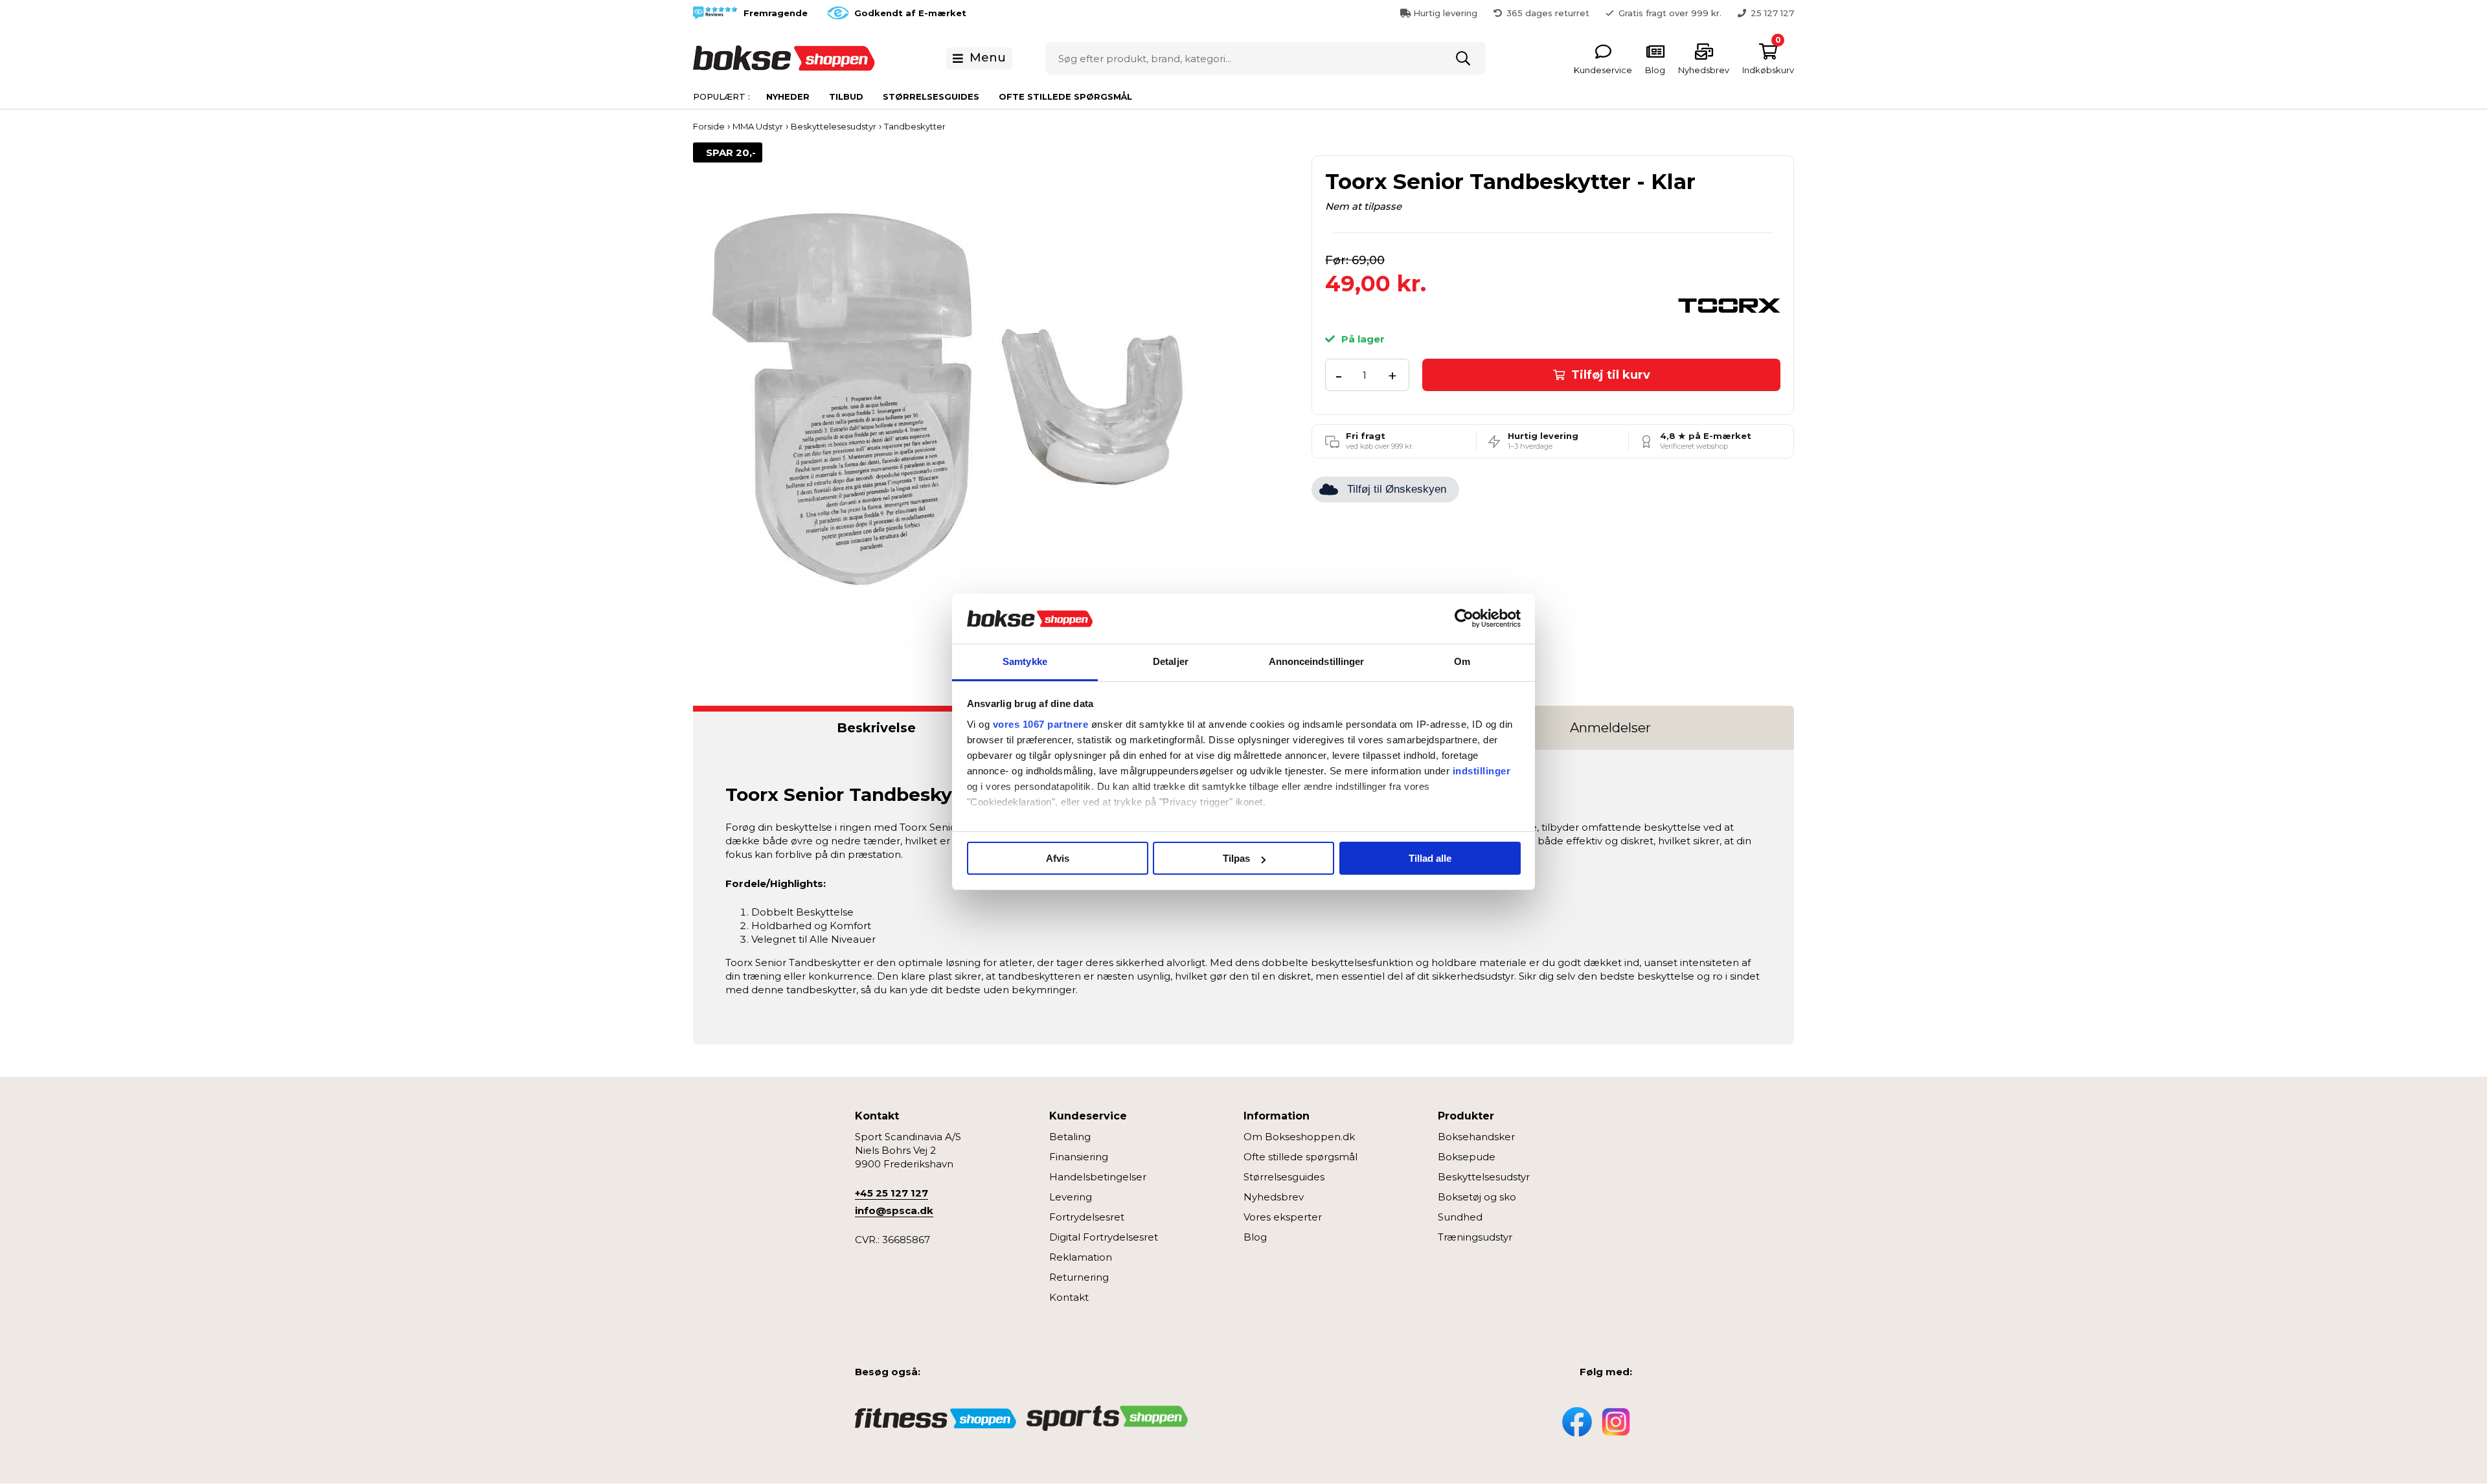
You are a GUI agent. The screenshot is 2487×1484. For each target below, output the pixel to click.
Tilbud (846, 96)
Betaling (1070, 1137)
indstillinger (1482, 771)
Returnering (1079, 1277)
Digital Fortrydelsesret (1104, 1237)
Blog (1255, 1237)
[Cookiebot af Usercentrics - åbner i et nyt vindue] (1464, 619)
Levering (1071, 1197)
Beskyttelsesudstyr (1484, 1177)
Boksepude (1467, 1157)
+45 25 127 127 (891, 1193)
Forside (709, 126)
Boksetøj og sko (1477, 1197)
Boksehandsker (1476, 1137)
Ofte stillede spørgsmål (1065, 96)
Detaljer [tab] (1171, 661)
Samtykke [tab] (1025, 661)
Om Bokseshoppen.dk (1299, 1137)
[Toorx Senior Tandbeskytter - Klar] (952, 400)
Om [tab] (1462, 661)
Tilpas (1236, 858)
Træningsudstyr (1475, 1237)
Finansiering (1079, 1157)
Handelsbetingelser (1098, 1177)
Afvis (1058, 858)
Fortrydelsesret (1087, 1217)
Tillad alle (1430, 858)
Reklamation (1081, 1257)
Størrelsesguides (931, 96)
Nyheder (788, 96)
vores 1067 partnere (1041, 724)
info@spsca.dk (894, 1210)
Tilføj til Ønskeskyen (1397, 489)
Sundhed (1460, 1217)
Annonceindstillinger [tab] (1317, 661)
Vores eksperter (1283, 1217)
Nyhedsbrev (1274, 1197)
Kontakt (1069, 1297)
